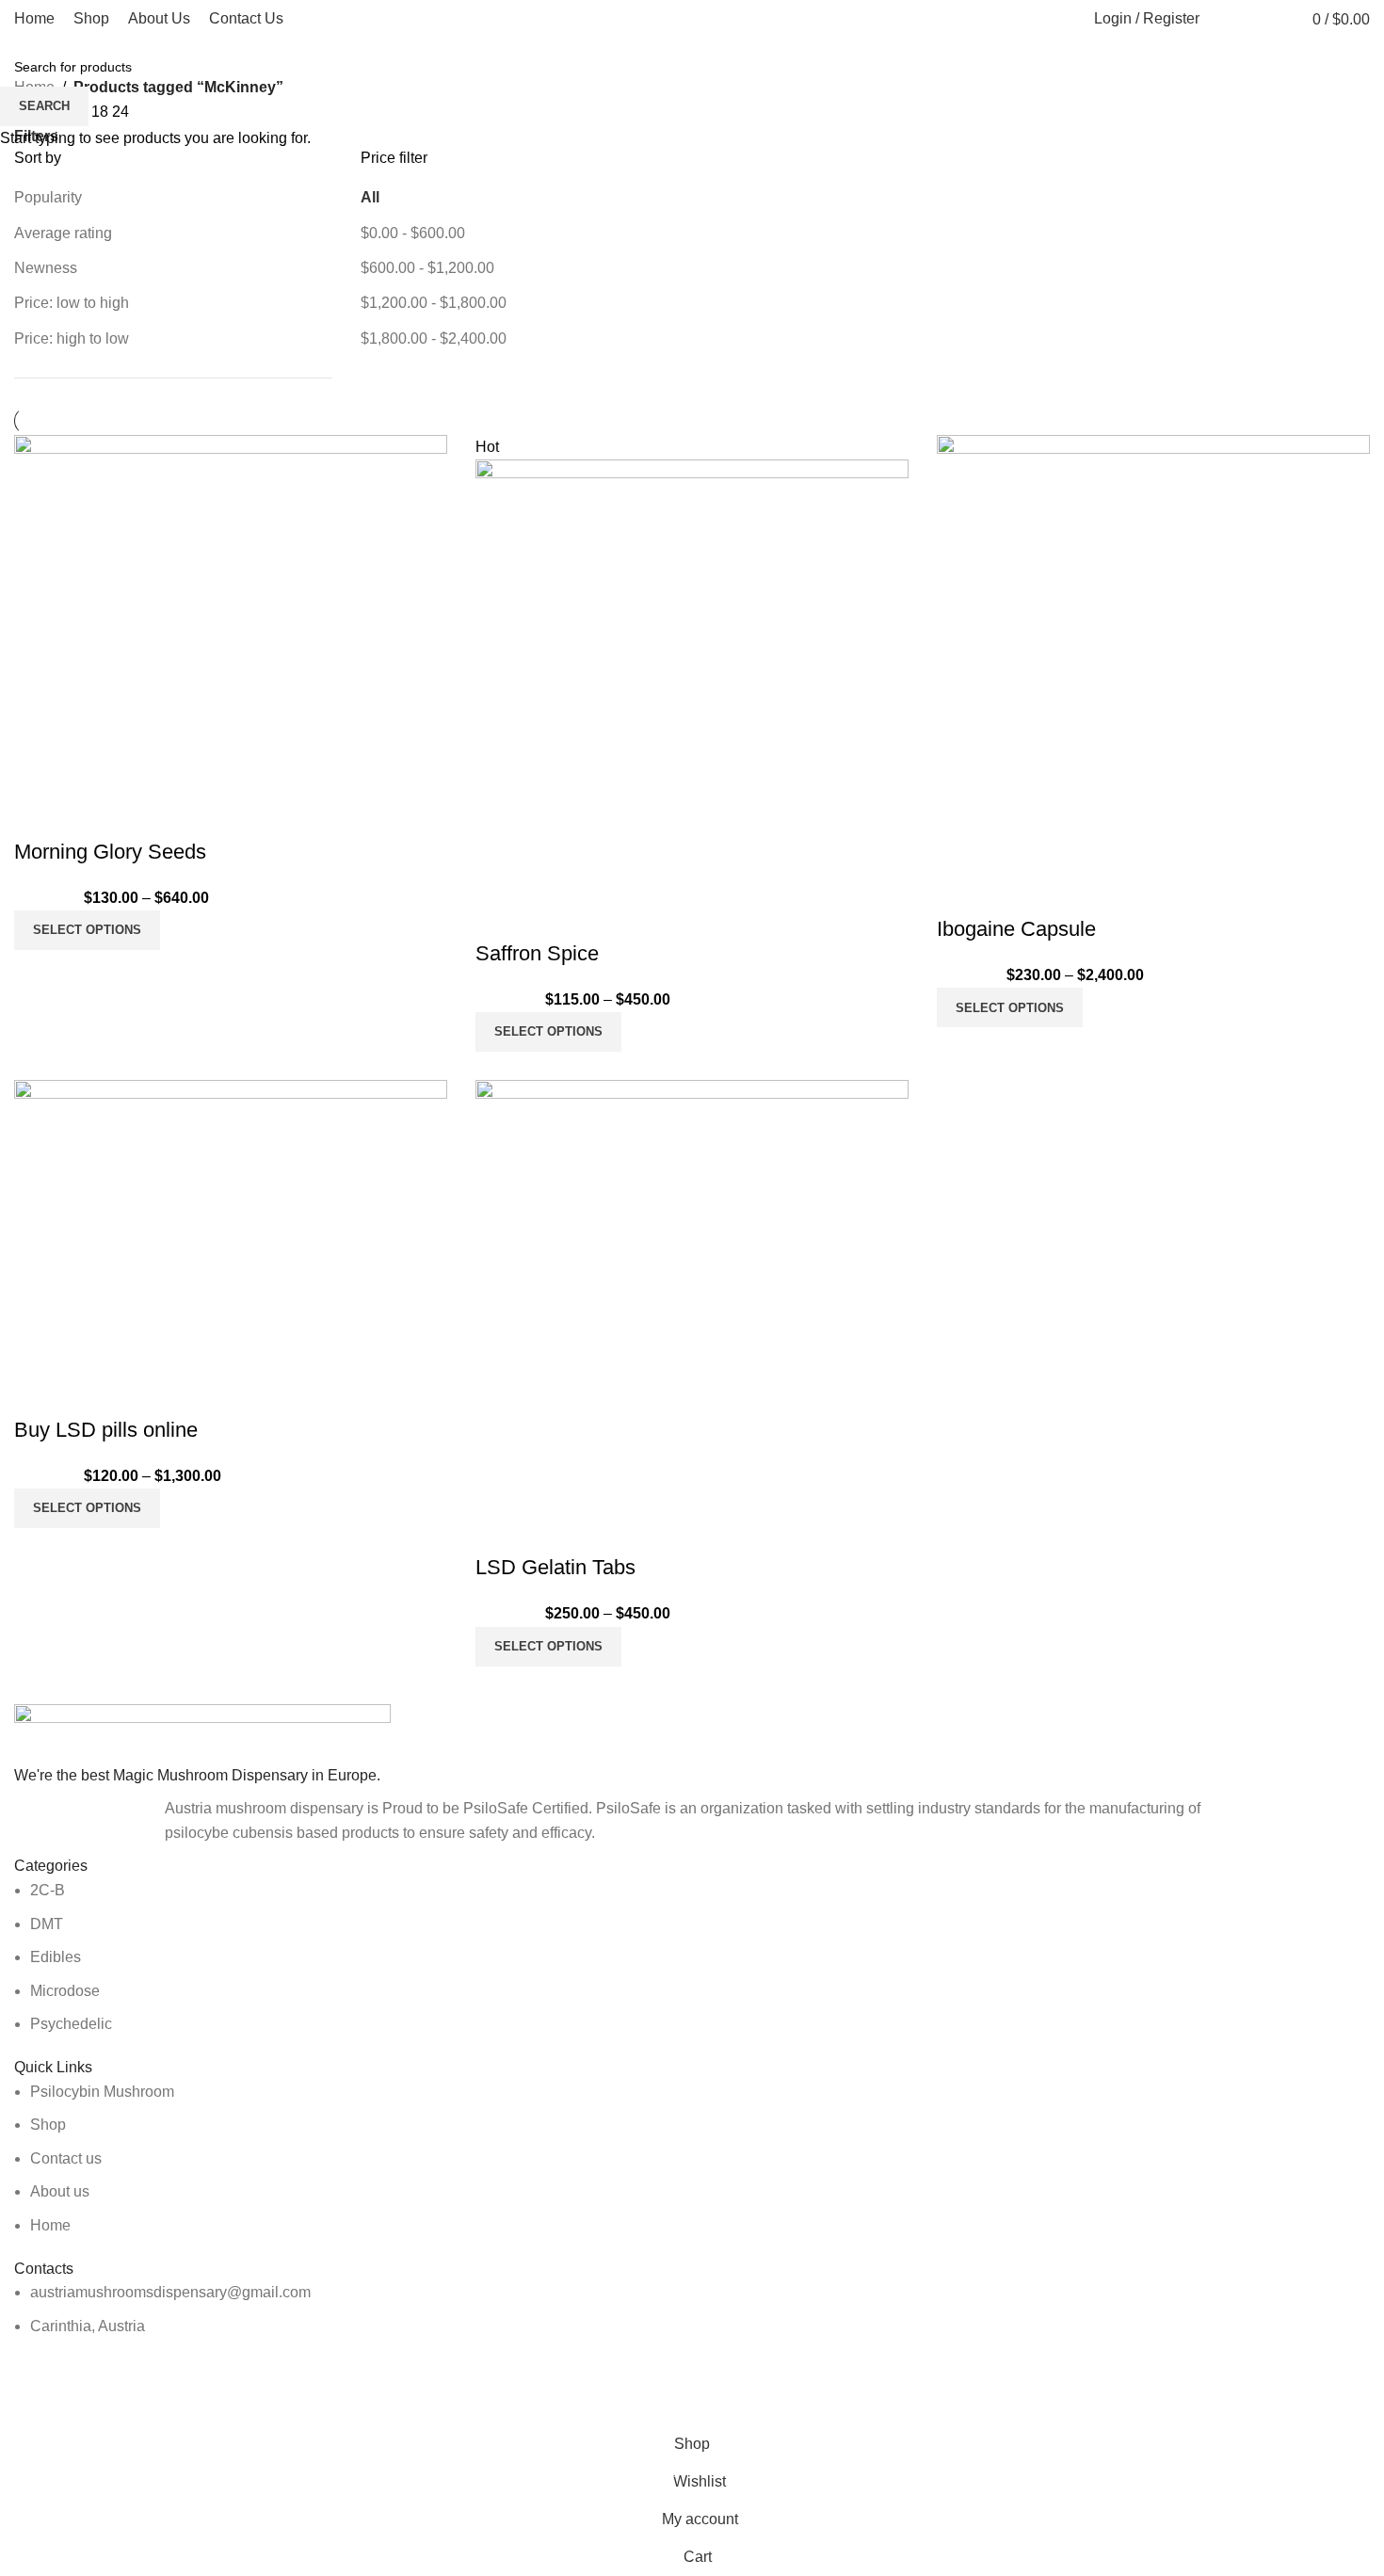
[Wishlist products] (1260, 19)
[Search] (1224, 19)
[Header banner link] (692, 1288)
